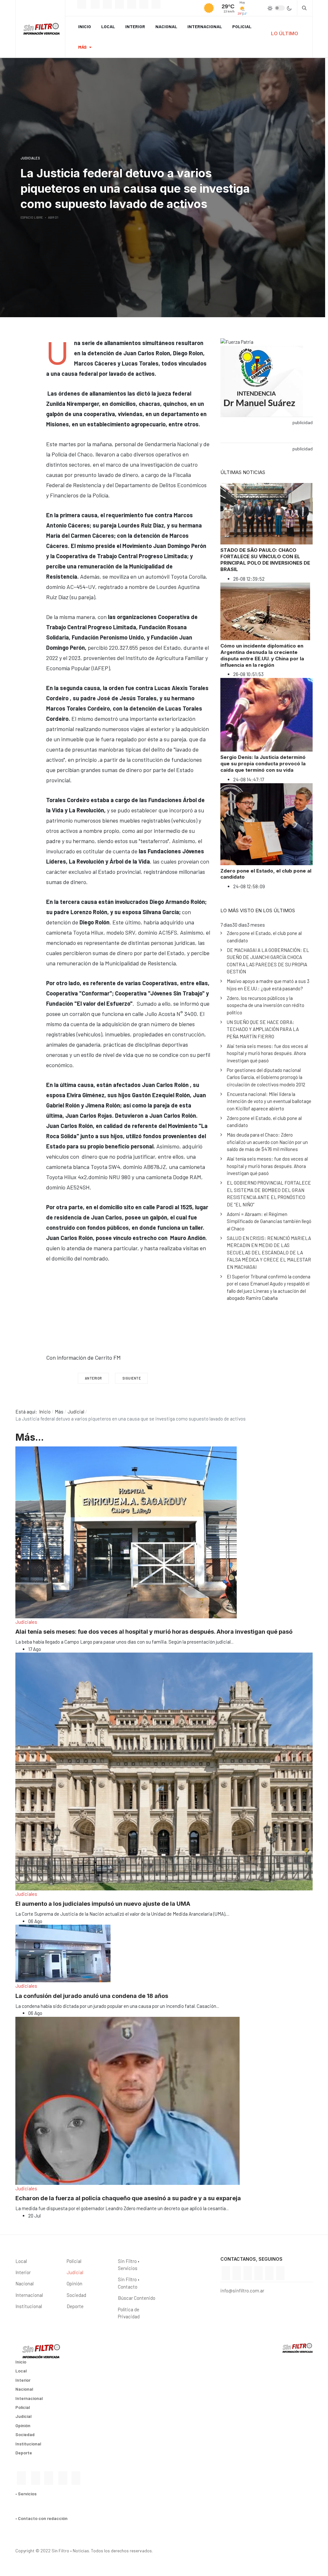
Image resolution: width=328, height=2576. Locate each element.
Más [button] (82, 47)
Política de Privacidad (129, 2313)
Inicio (85, 26)
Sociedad (76, 2295)
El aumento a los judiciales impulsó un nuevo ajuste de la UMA (103, 1904)
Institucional (29, 2306)
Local (108, 26)
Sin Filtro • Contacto (129, 2283)
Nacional (166, 26)
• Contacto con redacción (41, 2518)
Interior (135, 26)
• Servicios (26, 2494)
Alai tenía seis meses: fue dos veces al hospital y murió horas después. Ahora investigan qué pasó (154, 1632)
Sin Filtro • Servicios (129, 2265)
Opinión (74, 2283)
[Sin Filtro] (40, 29)
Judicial (75, 2272)
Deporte (75, 2306)
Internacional (205, 26)
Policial (242, 26)
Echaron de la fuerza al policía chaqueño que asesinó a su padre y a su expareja (128, 2198)
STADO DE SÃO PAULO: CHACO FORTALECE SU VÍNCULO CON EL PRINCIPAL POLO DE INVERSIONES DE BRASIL (265, 560)
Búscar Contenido (137, 2298)
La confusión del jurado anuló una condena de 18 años (92, 1996)
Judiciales (26, 1622)
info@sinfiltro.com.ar (242, 2290)
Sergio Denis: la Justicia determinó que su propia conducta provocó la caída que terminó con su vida (263, 764)
